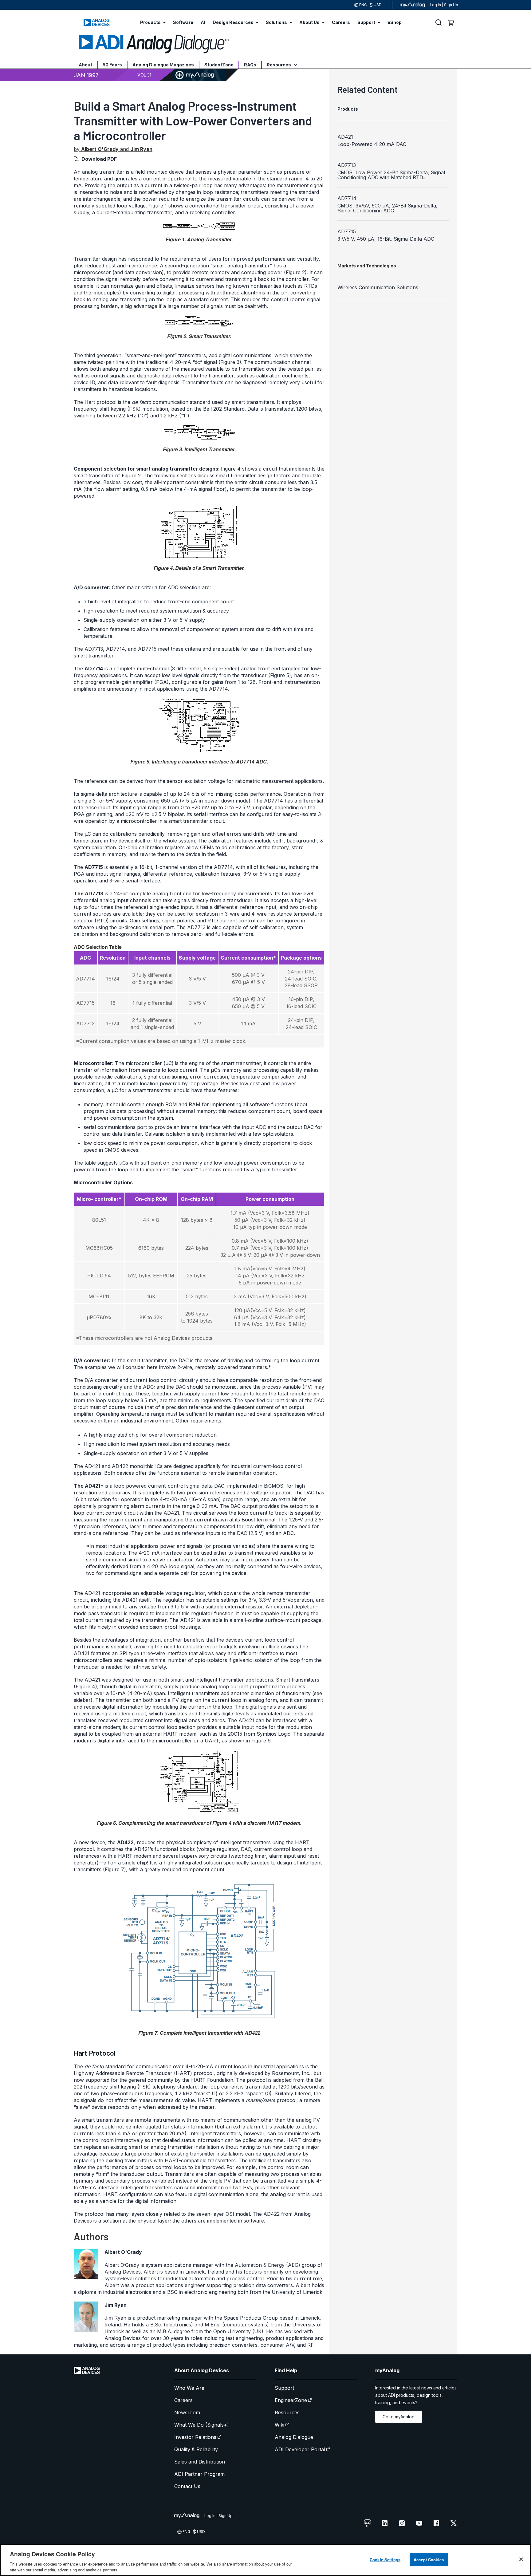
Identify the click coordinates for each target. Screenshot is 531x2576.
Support (284, 2388)
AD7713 (347, 165)
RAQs (250, 65)
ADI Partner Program (199, 2474)
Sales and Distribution (200, 2462)
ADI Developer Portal (300, 2449)
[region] (265, 2560)
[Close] (521, 2559)
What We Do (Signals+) (202, 2425)
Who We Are (189, 2388)
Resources (279, 65)
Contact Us (187, 2486)
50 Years (112, 65)
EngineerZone (291, 2400)
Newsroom (187, 2412)
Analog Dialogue (294, 2437)
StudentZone (219, 65)
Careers (183, 2400)
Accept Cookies (429, 2560)
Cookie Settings (385, 2560)
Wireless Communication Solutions (378, 287)
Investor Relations (195, 2437)
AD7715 (347, 231)
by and (113, 149)
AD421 (345, 137)
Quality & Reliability (196, 2449)
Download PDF (99, 159)
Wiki (279, 2425)
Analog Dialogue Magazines (163, 65)
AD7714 (347, 198)
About (85, 65)
